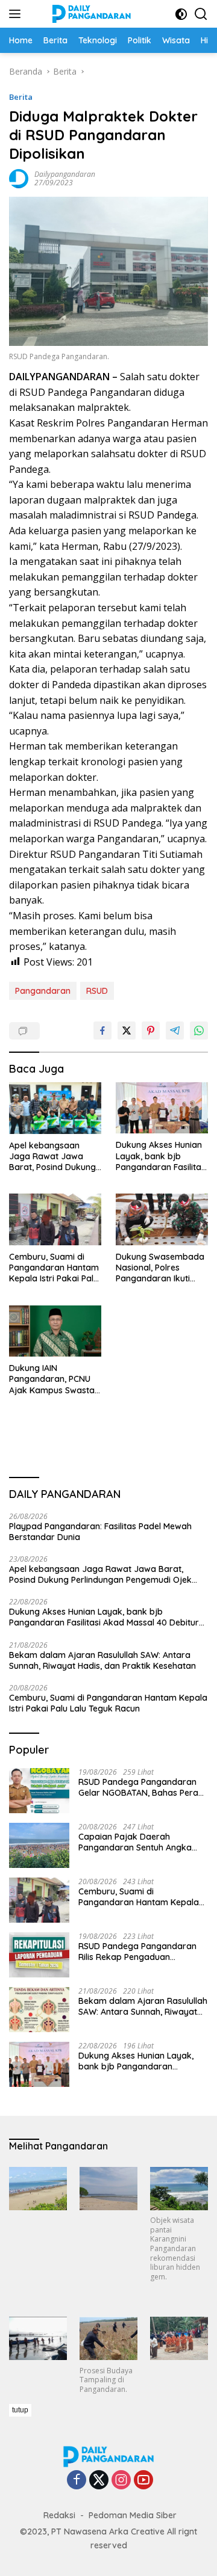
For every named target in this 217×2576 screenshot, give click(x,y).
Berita (21, 97)
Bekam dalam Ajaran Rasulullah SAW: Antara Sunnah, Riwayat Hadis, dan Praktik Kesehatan (102, 1660)
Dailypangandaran (65, 174)
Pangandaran (43, 991)
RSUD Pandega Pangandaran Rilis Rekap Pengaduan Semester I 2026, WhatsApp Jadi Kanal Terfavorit (137, 1952)
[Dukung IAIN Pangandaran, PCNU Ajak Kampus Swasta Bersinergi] (55, 1331)
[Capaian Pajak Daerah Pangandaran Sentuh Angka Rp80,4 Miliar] (39, 1845)
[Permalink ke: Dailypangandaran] (19, 178)
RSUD (97, 991)
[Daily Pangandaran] (90, 14)
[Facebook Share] (102, 1031)
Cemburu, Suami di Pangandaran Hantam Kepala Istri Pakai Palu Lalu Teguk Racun (54, 1268)
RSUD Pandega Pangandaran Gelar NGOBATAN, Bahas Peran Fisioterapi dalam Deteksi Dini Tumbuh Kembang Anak (141, 1787)
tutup (20, 2410)
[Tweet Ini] (127, 1031)
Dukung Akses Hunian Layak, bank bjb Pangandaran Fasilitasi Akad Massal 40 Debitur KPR (162, 1156)
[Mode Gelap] (181, 14)
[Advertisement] (113, 2488)
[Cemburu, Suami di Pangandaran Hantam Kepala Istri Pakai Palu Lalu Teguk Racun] (55, 1219)
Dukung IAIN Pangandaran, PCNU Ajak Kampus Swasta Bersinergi (52, 1379)
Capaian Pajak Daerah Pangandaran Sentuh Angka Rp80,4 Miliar (135, 1842)
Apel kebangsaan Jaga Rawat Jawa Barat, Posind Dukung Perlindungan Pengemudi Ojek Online (52, 1157)
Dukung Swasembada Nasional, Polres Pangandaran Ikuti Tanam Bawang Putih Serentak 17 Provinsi (160, 1268)
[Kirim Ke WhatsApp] (199, 1031)
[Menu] (17, 14)
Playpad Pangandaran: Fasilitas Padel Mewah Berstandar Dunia (100, 1532)
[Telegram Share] (175, 1031)
